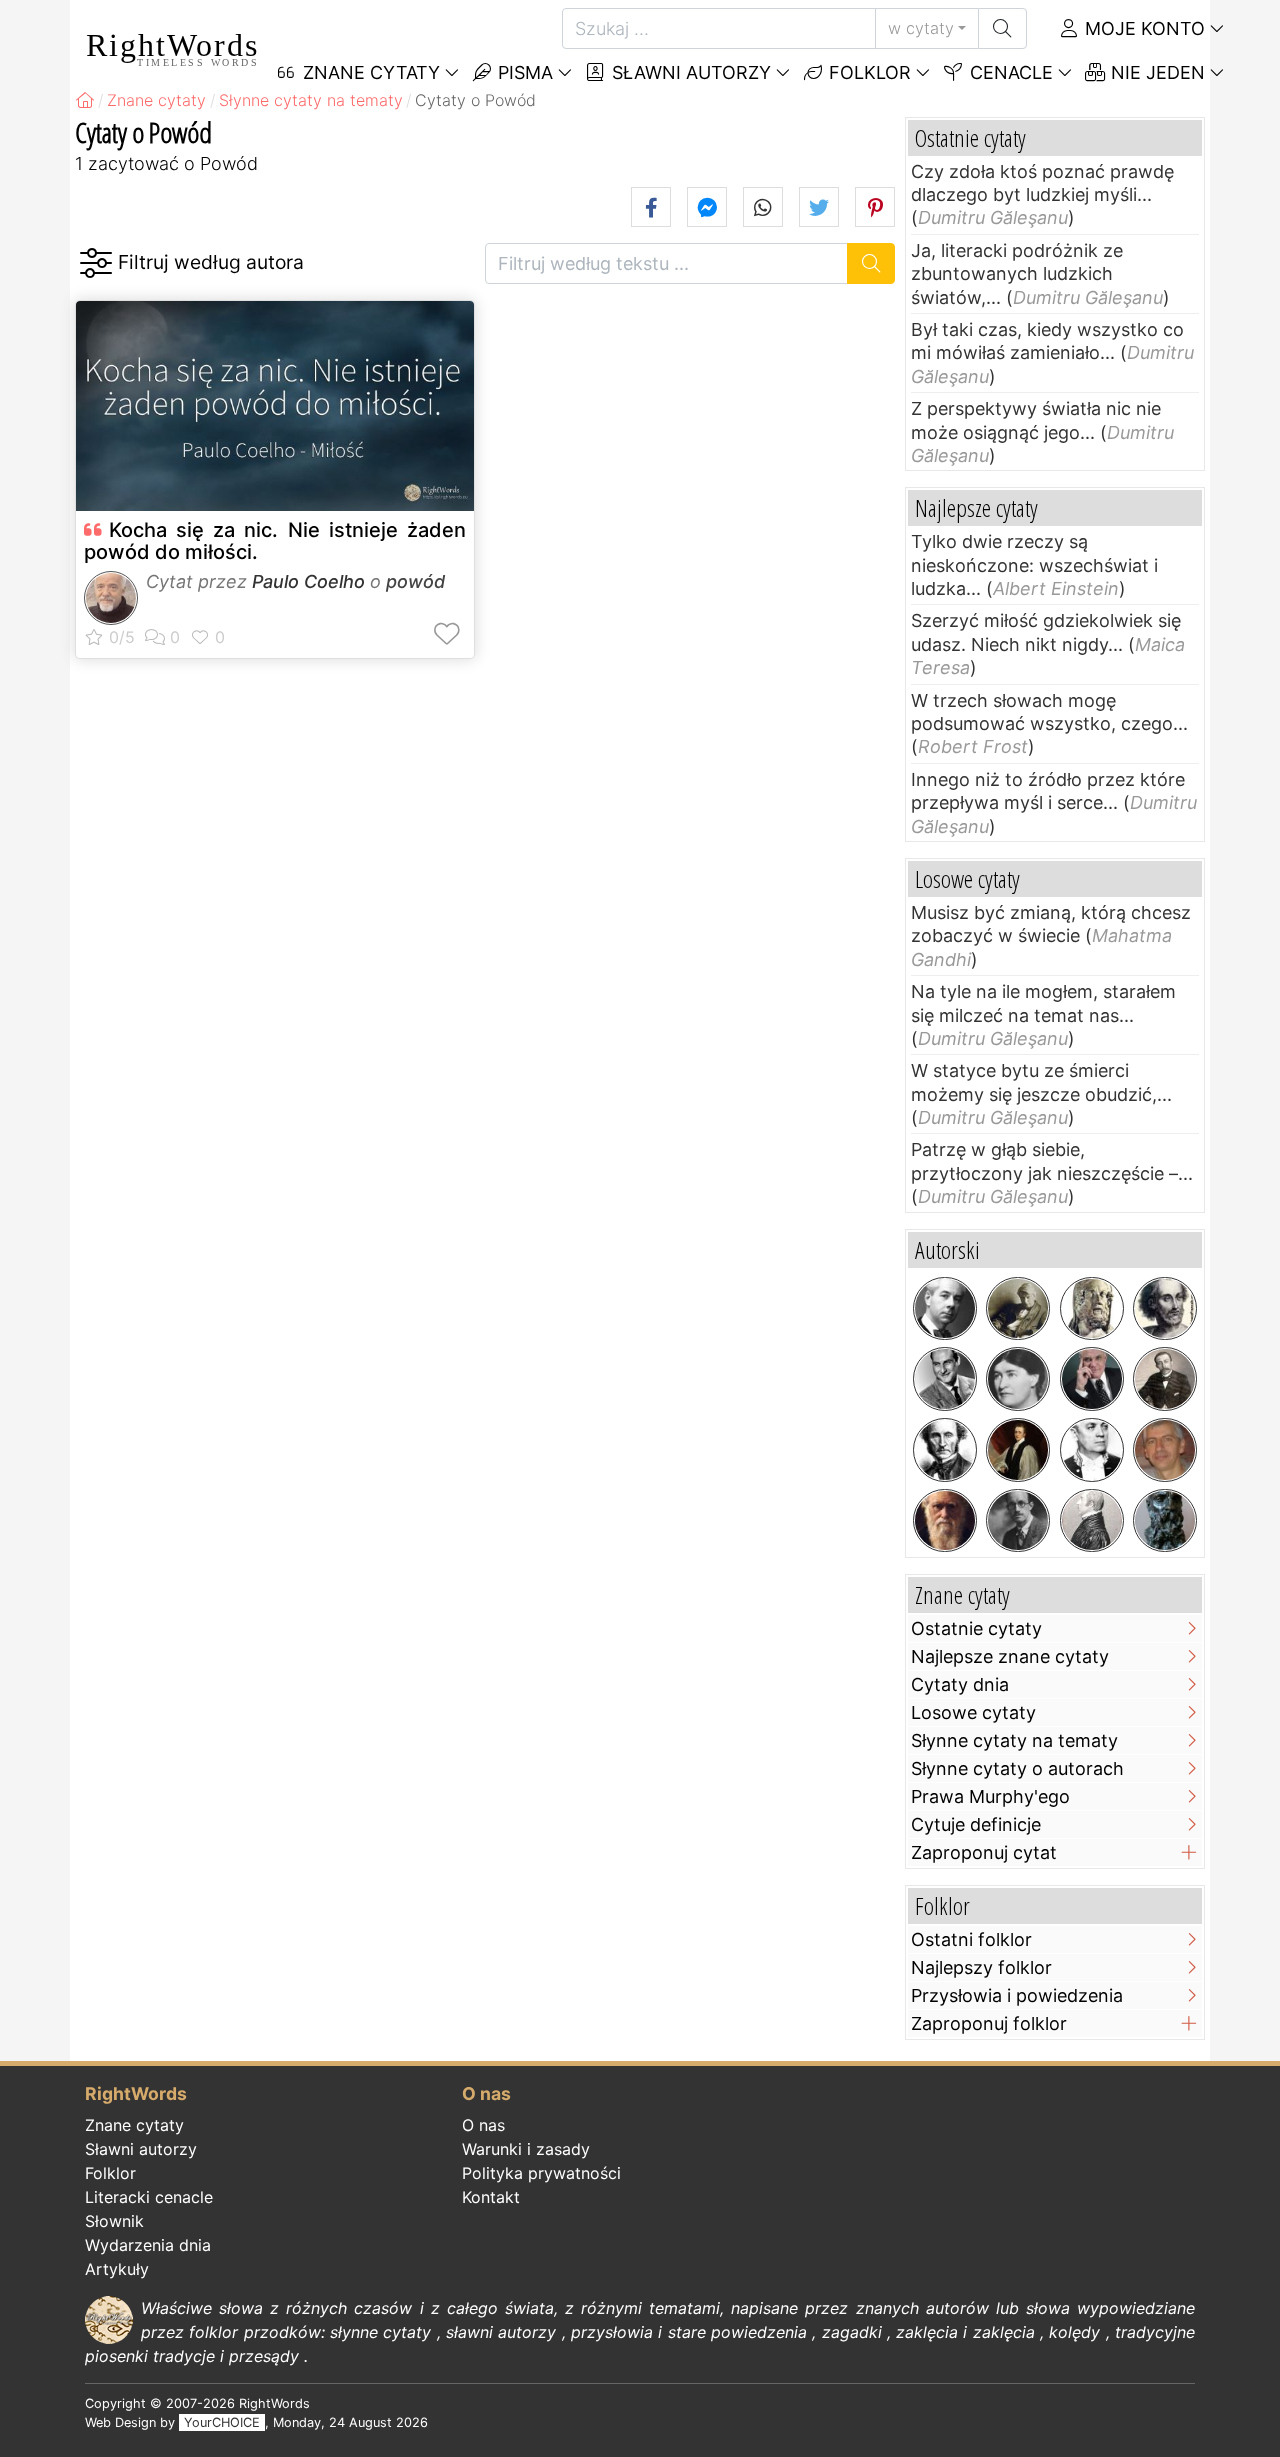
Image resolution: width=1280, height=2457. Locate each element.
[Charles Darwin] (945, 1521)
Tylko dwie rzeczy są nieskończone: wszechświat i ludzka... (1034, 565)
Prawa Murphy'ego (990, 1796)
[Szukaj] (1002, 28)
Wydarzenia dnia (148, 2245)
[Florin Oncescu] (1165, 1450)
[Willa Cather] (1018, 1379)
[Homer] (1092, 1309)
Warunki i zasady (526, 2149)
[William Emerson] (1092, 1521)
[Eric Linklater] (1018, 1521)
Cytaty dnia (960, 1684)
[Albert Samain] (1165, 1379)
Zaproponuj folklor (989, 2023)
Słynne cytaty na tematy (1014, 1740)
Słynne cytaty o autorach (1017, 1768)
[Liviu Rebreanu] (1092, 1450)
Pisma (523, 72)
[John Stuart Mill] (945, 1450)
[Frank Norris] (1018, 1309)
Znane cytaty (134, 2125)
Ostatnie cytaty (976, 1628)
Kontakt (491, 2197)
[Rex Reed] (1092, 1379)
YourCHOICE (222, 2422)
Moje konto (1142, 28)
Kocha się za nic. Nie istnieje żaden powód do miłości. (275, 541)
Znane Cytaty (369, 72)
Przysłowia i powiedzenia (1017, 1995)
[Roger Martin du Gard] (945, 1309)
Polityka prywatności (541, 2173)
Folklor (867, 72)
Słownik (114, 2221)
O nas (483, 2125)
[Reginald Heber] (1018, 1450)
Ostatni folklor (971, 1939)
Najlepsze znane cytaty (1010, 1656)
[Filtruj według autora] (95, 263)
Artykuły (117, 2269)
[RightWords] (85, 100)
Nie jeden (1155, 72)
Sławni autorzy (689, 72)
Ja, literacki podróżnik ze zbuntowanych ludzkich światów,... (1017, 274)
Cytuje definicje (976, 1824)
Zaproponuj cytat (984, 1852)
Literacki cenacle (149, 2197)
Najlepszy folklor (981, 1967)
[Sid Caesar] (945, 1379)
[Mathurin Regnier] (1165, 1309)
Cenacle (1009, 72)
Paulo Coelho (308, 581)
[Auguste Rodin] (1165, 1521)
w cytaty (921, 28)
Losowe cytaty (973, 1712)
